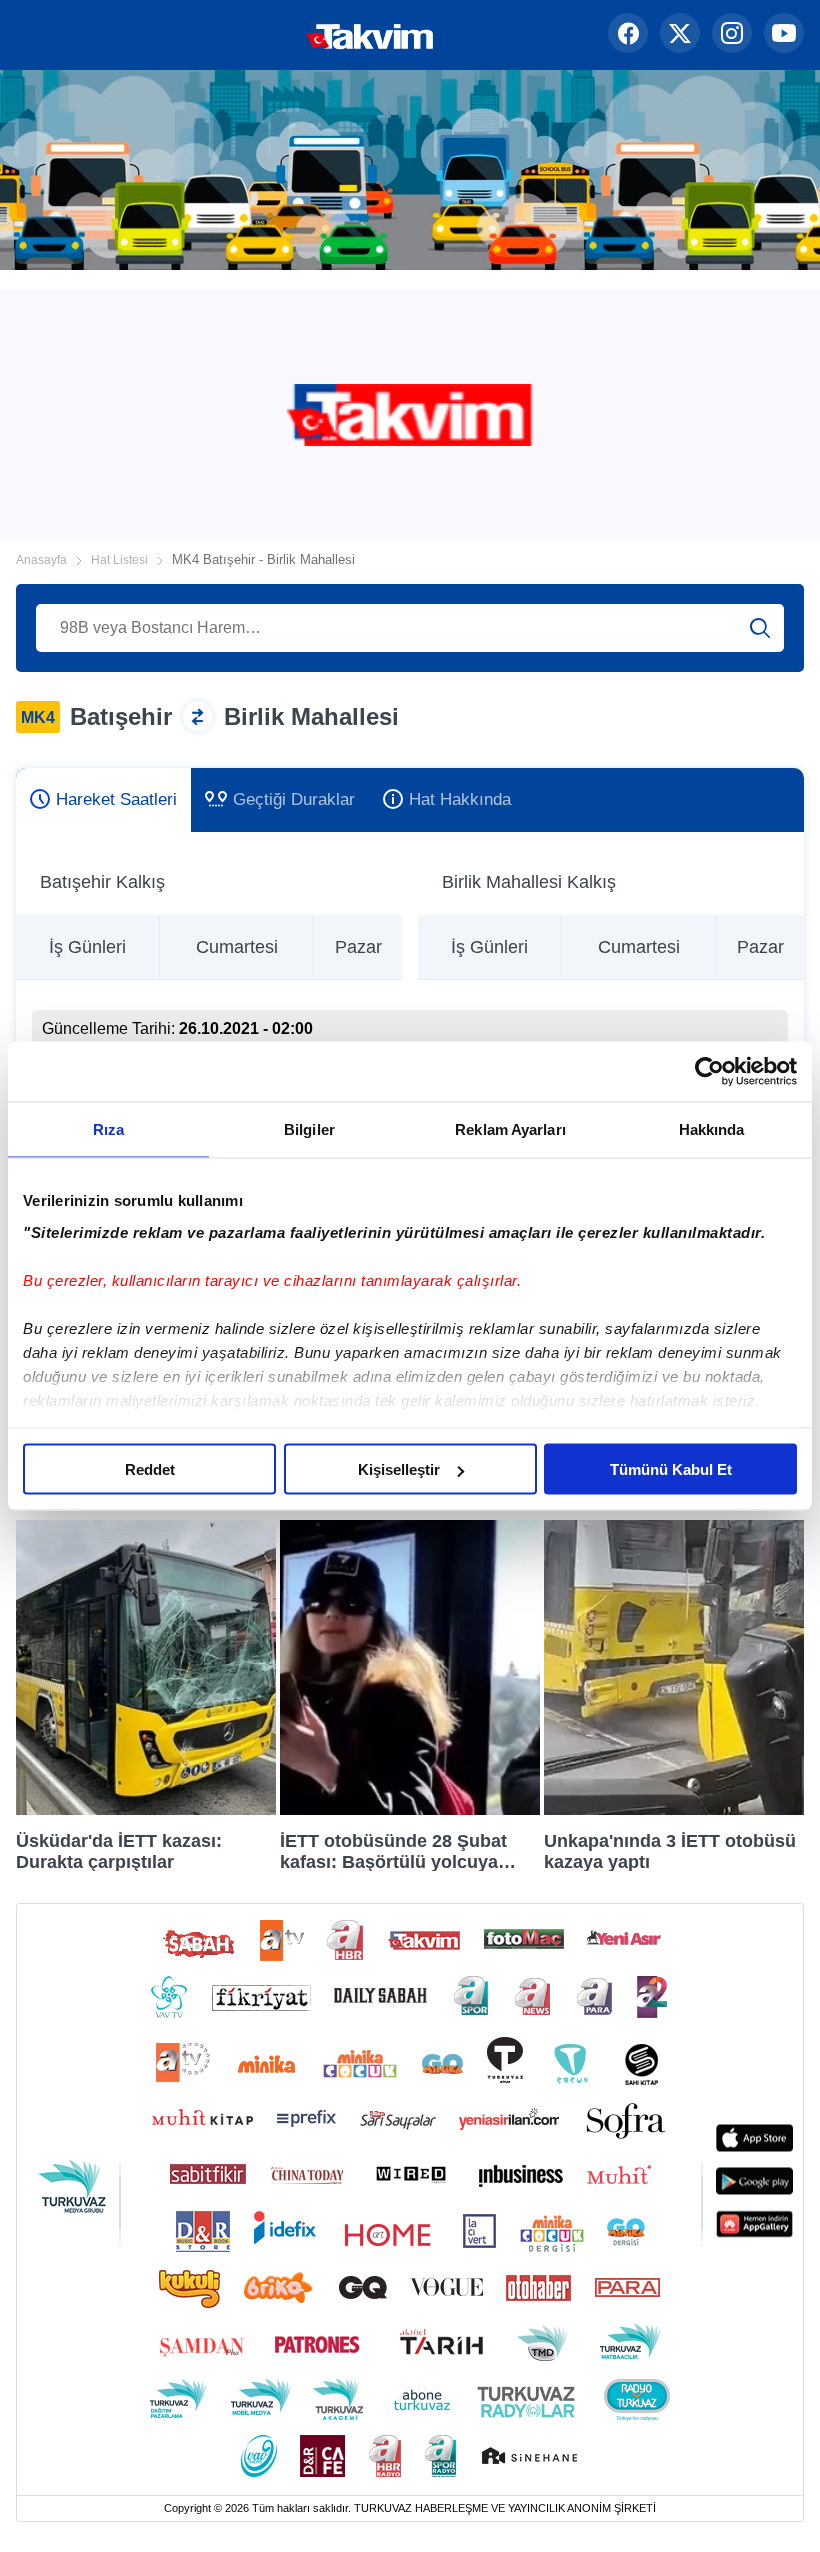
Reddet (150, 1469)
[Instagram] (732, 35)
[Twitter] (680, 35)
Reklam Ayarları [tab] (510, 1129)
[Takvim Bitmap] (306, 35)
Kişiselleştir (399, 1469)
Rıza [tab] (108, 1129)
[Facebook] (628, 35)
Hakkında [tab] (712, 1129)
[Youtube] (784, 35)
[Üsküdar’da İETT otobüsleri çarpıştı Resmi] (146, 1809)
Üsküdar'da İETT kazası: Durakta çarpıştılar (119, 1851)
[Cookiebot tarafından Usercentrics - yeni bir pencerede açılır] (709, 1072)
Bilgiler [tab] (309, 1129)
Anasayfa (41, 560)
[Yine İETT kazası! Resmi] (674, 1809)
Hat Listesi (119, 560)
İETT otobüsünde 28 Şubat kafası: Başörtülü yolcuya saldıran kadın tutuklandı (393, 1851)
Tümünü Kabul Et (671, 1469)
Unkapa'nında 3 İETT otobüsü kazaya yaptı (670, 1851)
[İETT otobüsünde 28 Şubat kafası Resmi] (410, 1809)
